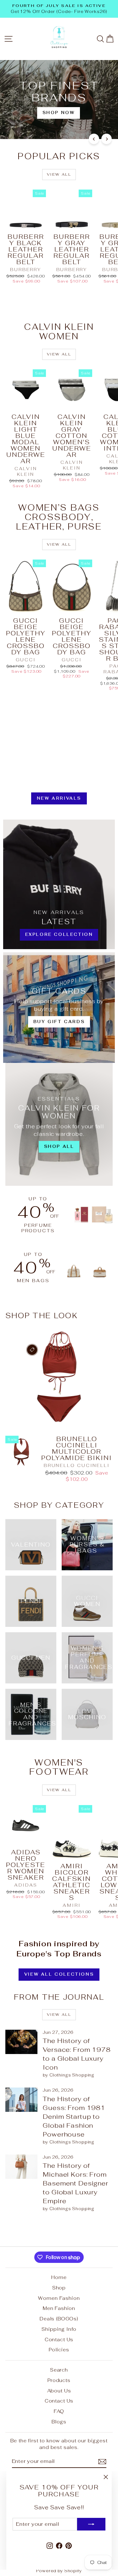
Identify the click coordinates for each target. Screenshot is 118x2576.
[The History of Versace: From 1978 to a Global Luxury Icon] (21, 2042)
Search (59, 2370)
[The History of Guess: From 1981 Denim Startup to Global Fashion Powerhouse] (21, 2100)
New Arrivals (59, 798)
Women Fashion (59, 2298)
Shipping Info (59, 2329)
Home (59, 2277)
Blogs (59, 2422)
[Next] (107, 139)
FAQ (59, 2411)
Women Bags (37, 122)
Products (59, 2380)
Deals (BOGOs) (59, 2319)
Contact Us (59, 2340)
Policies (59, 2350)
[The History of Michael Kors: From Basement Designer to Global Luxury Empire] (21, 2167)
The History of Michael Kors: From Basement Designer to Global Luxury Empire (75, 2183)
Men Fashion (59, 2308)
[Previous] (94, 139)
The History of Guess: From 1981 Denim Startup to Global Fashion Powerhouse (74, 2117)
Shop (59, 2288)
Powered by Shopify (59, 2571)
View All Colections (59, 1974)
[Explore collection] (59, 884)
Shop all (85, 122)
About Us (59, 2391)
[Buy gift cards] (59, 1008)
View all (59, 174)
